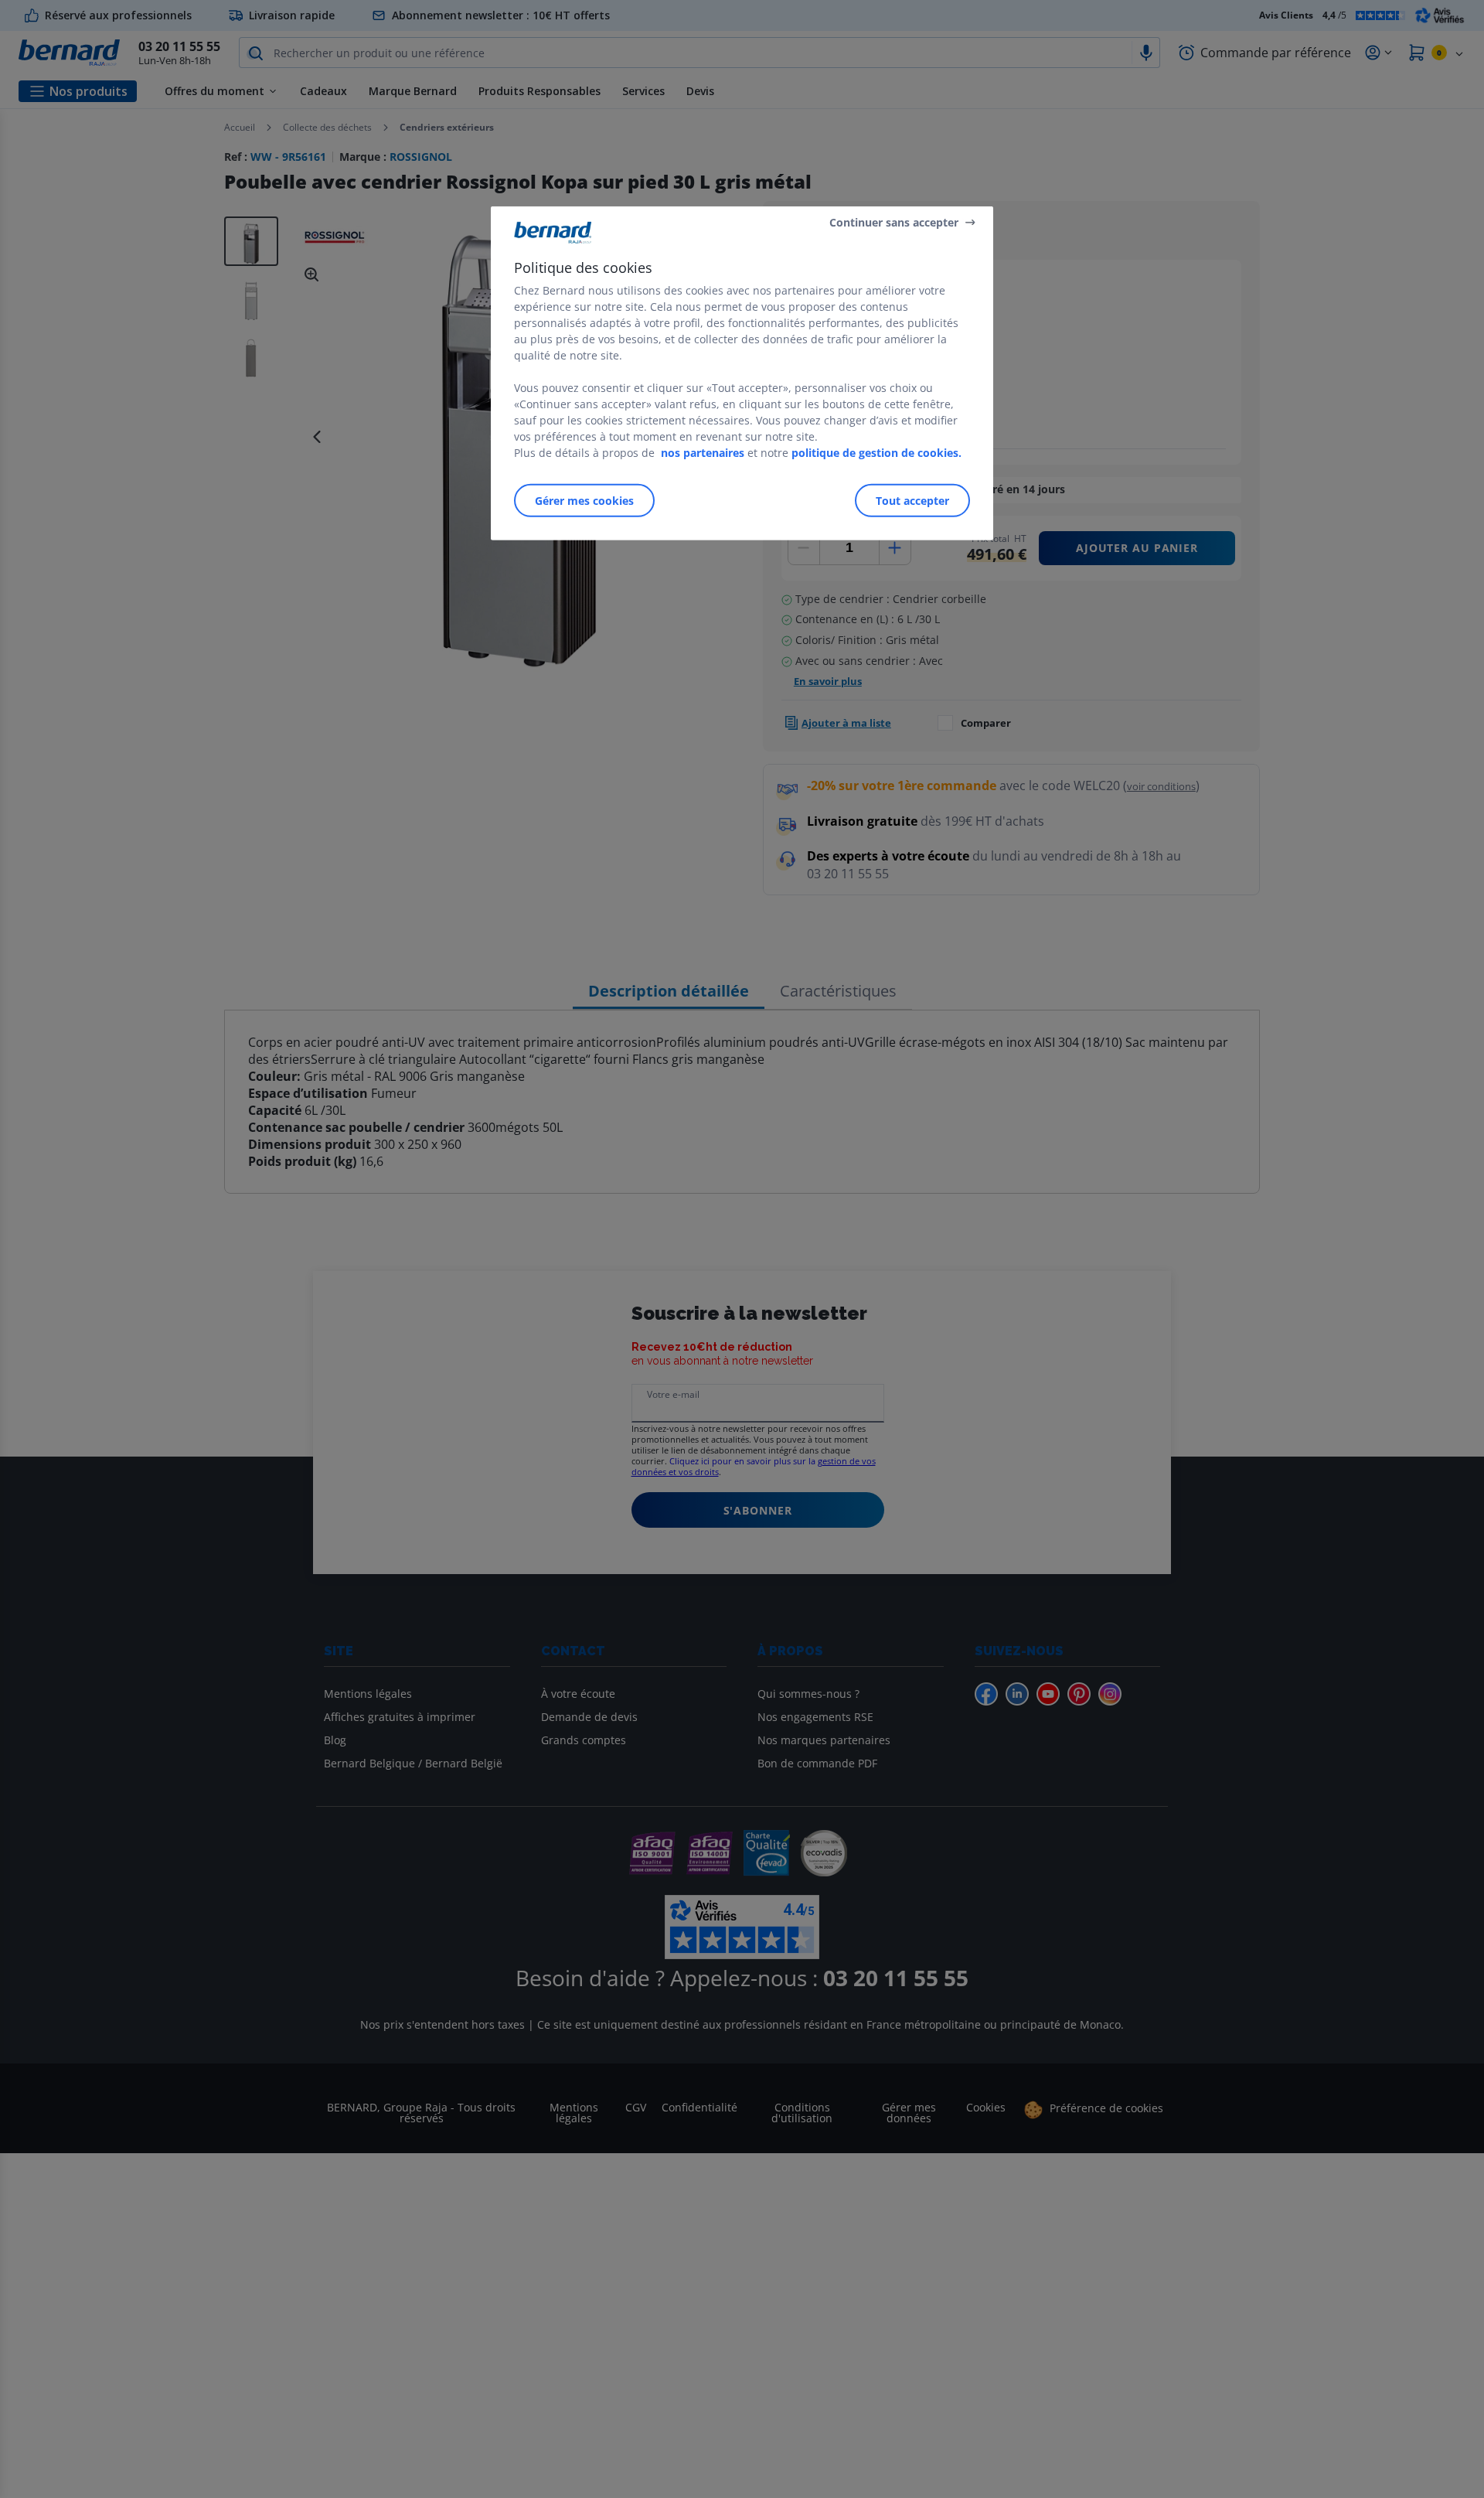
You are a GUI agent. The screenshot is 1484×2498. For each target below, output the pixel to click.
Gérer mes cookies (584, 501)
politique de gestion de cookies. (876, 453)
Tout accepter (912, 501)
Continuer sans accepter (894, 222)
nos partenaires (703, 453)
